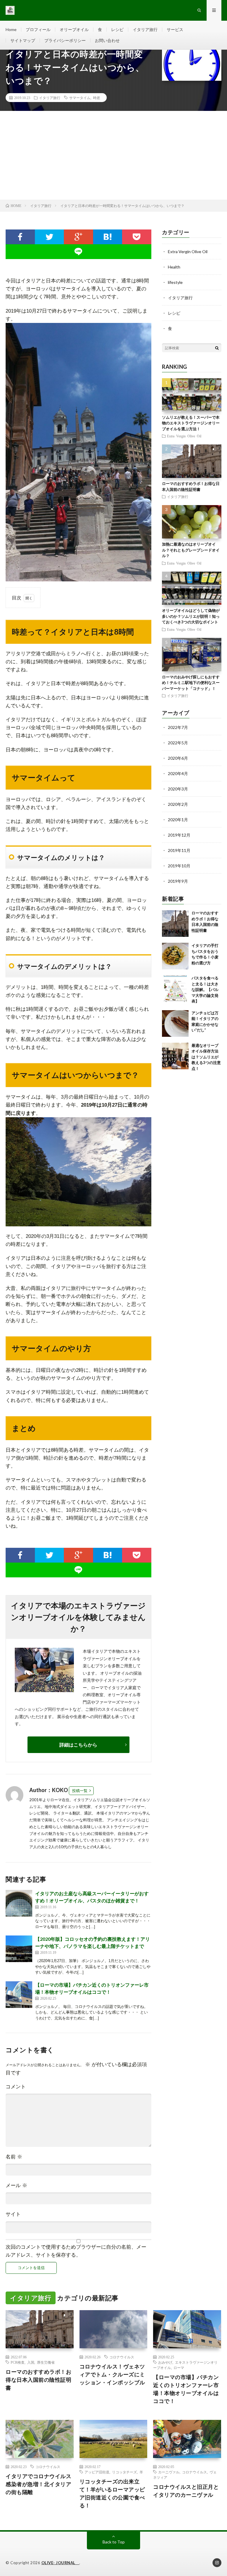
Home (11, 29)
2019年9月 (178, 881)
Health (174, 267)
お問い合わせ (107, 40)
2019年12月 (179, 835)
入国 (31, 2362)
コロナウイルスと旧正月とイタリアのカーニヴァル (186, 2491)
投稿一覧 (80, 1791)
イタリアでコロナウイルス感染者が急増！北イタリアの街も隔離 (38, 2484)
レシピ (117, 29)
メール (16, 2186)
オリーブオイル (74, 29)
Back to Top (114, 2542)
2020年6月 (178, 758)
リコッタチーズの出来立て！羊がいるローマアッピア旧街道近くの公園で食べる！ (112, 2493)
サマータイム (80, 98)
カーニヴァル (169, 2472)
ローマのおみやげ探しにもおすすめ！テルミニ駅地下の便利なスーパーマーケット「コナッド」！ (191, 683)
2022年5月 (178, 743)
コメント (16, 2087)
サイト (13, 2214)
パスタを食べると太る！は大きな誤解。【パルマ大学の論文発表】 (205, 989)
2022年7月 (178, 727)
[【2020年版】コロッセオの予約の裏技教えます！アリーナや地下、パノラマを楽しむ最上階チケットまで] (19, 1949)
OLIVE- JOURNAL (60, 2563)
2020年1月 (178, 820)
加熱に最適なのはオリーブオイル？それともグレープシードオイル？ (191, 550)
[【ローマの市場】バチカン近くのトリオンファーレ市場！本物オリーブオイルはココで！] (19, 1995)
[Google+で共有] (78, 237)
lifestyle (175, 282)
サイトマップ (23, 40)
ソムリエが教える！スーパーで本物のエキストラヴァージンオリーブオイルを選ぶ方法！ (191, 423)
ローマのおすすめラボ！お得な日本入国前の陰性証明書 (38, 2380)
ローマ (179, 2368)
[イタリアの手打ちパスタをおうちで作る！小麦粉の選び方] (175, 956)
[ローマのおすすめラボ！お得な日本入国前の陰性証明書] (175, 924)
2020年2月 (178, 804)
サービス (175, 29)
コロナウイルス (122, 2357)
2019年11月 (179, 850)
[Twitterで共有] (50, 237)
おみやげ (165, 2362)
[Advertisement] (113, 155)
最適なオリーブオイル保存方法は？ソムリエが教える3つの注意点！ (206, 1057)
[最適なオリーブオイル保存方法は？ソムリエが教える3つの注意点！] (175, 1056)
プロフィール (38, 29)
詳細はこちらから (78, 1745)
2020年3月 (178, 789)
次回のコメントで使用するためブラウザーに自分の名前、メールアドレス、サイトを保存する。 (76, 2251)
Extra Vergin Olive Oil (188, 252)
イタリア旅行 (145, 29)
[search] (217, 348)
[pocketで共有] (137, 237)
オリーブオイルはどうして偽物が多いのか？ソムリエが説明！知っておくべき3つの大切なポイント (192, 616)
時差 (97, 98)
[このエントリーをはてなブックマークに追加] (108, 237)
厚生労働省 (46, 2362)
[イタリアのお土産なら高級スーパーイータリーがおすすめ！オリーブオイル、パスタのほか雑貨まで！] (19, 1903)
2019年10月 (179, 866)
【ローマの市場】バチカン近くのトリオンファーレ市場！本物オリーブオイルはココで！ (186, 2389)
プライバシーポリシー (65, 40)
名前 (14, 2157)
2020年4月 (178, 773)
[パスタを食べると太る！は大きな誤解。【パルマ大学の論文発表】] (175, 989)
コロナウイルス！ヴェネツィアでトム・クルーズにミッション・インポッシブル (112, 2374)
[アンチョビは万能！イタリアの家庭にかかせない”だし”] (175, 1023)
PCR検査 (18, 2362)
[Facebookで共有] (20, 237)
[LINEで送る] (78, 252)
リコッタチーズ (124, 2472)
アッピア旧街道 (97, 2472)
